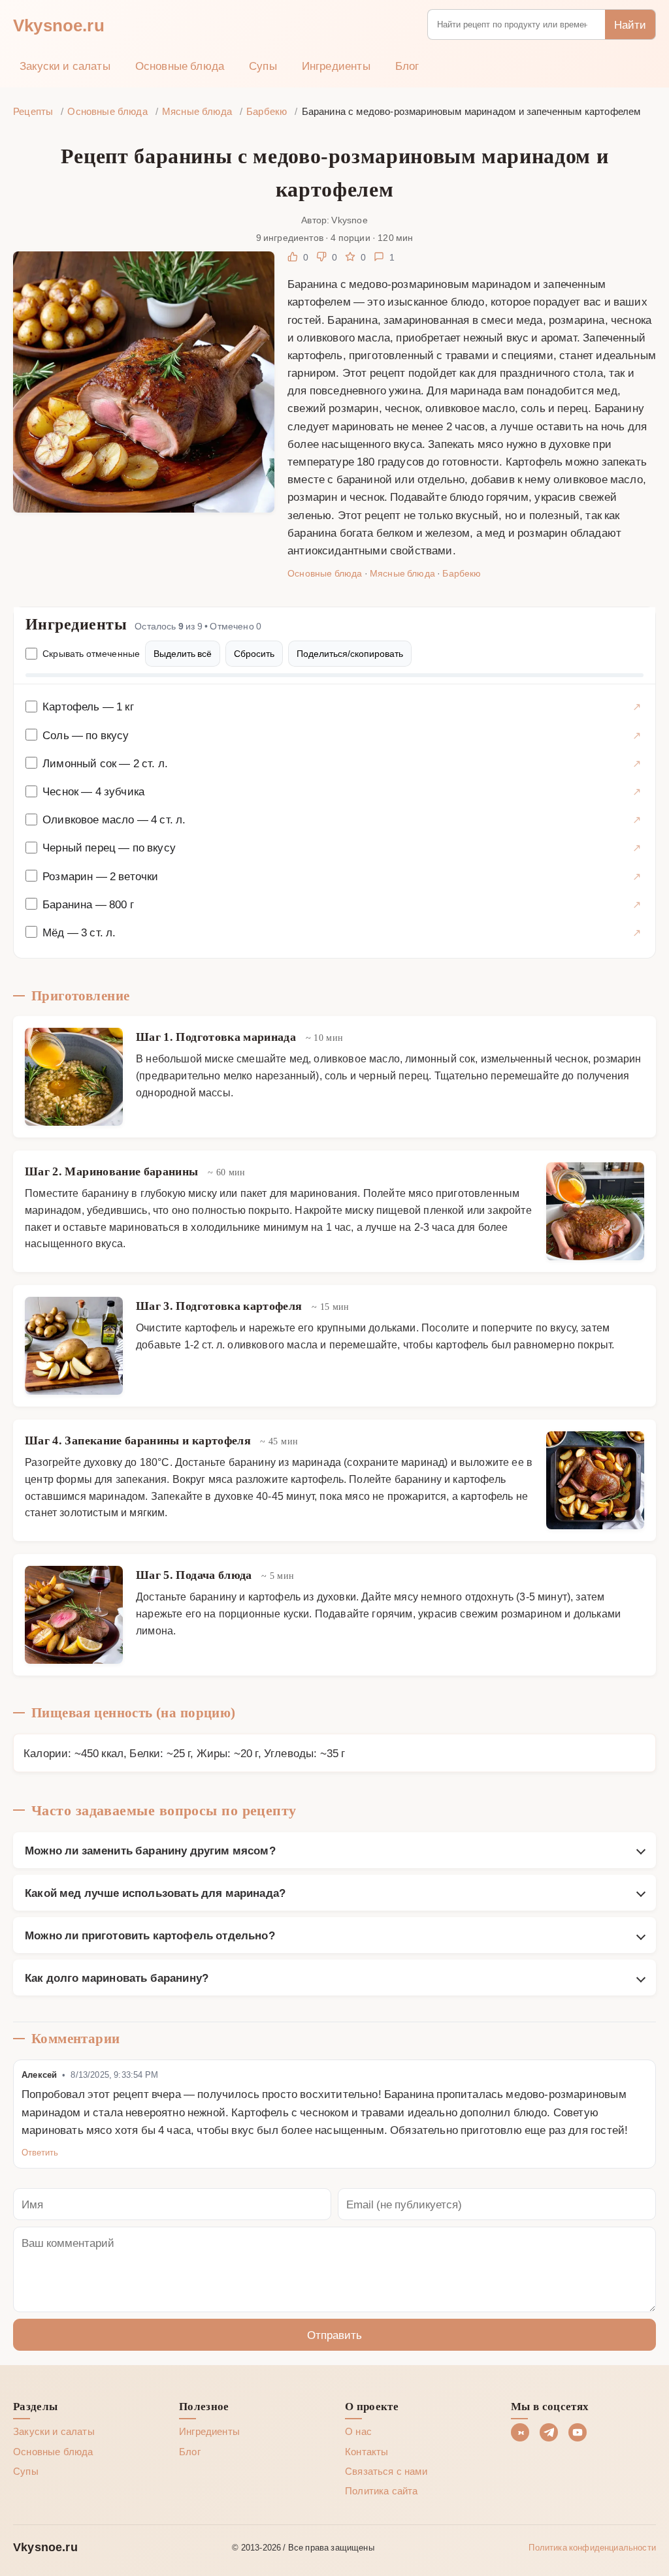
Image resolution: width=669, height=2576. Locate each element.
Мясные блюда (402, 573)
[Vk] (520, 2432)
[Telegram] (549, 2432)
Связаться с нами (386, 2471)
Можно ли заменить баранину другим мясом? (150, 1850)
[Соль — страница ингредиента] (637, 735)
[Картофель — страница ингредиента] (637, 706)
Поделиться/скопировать (350, 653)
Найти (630, 24)
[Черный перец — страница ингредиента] (637, 847)
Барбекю (462, 573)
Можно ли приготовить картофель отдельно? (150, 1935)
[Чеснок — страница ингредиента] (637, 791)
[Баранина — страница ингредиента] (637, 904)
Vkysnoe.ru (59, 24)
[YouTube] (578, 2432)
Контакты (367, 2451)
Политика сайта (381, 2490)
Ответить (40, 2152)
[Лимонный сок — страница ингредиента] (637, 763)
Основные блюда (180, 65)
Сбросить (254, 653)
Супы (263, 65)
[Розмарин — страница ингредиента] (637, 876)
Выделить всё (183, 653)
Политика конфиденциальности (592, 2547)
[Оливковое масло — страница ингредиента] (637, 819)
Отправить (334, 2334)
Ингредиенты (336, 65)
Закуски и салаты (65, 65)
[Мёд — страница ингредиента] (637, 932)
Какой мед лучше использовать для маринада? (155, 1892)
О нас (358, 2431)
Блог (407, 65)
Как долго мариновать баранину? (117, 1977)
